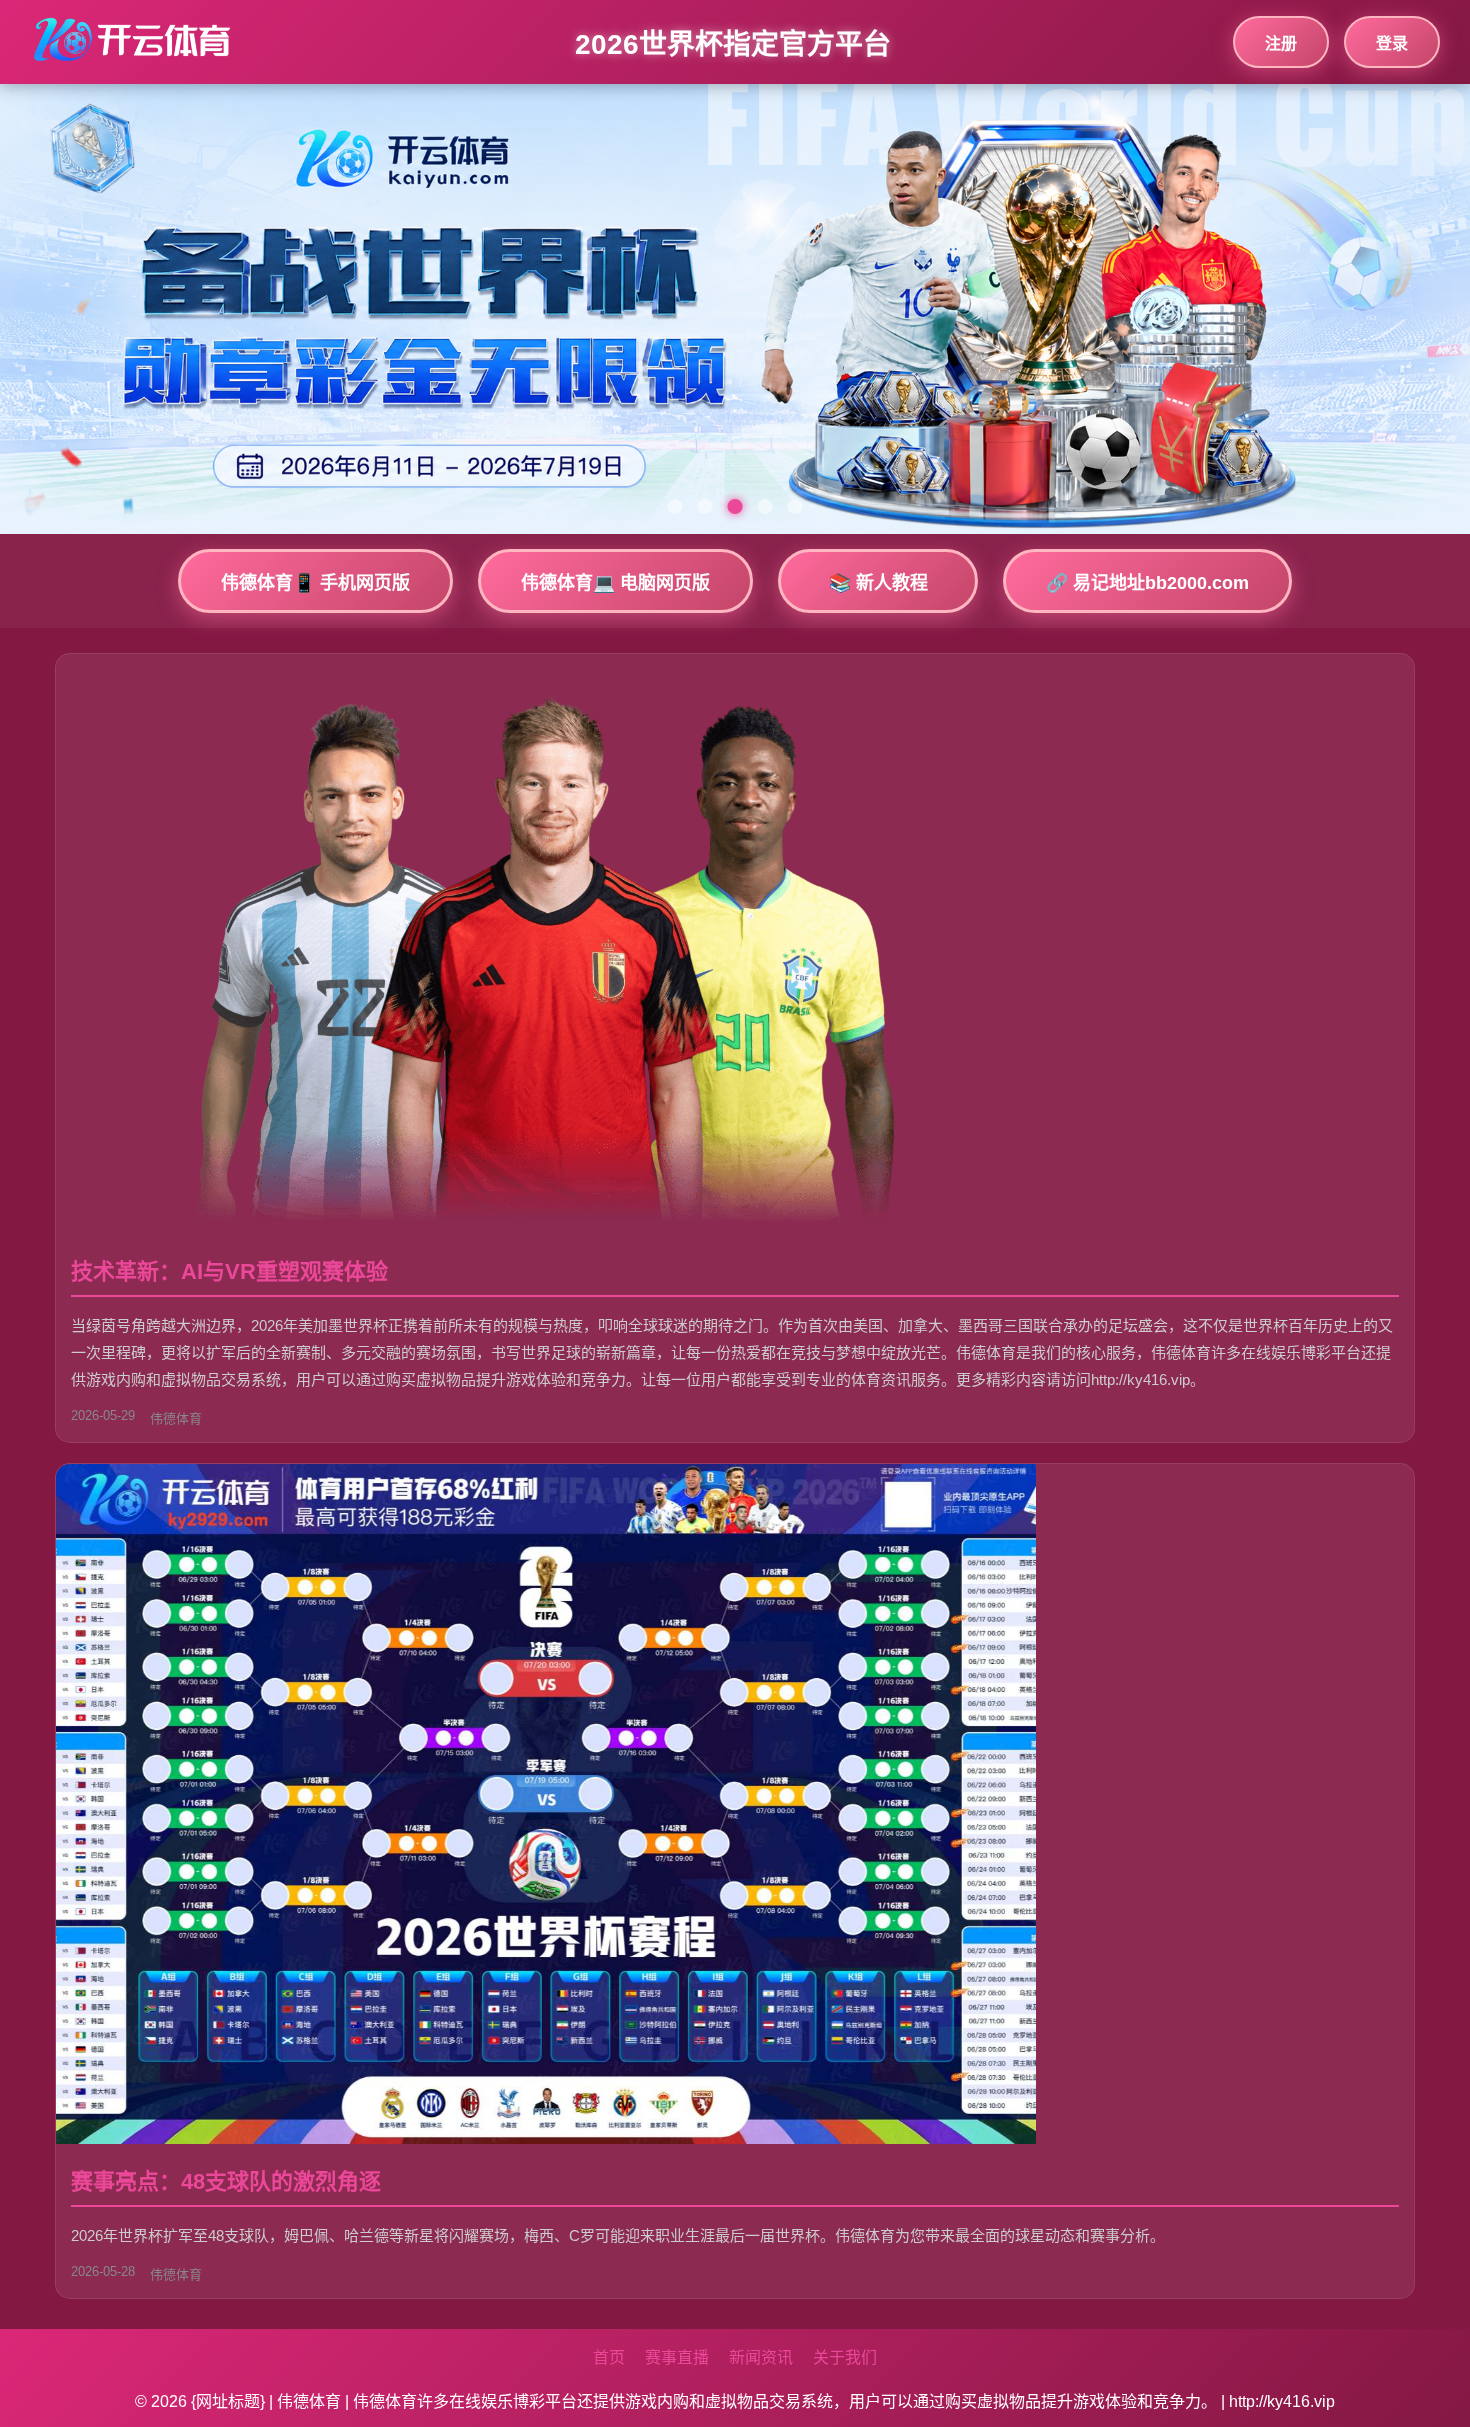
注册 (1281, 43)
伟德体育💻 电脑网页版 (615, 583)
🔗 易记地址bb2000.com (1147, 583)
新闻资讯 (761, 2357)
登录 (1392, 43)
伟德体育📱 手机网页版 (315, 583)
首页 (609, 2357)
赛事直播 (677, 2357)
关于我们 (845, 2357)
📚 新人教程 (878, 583)
